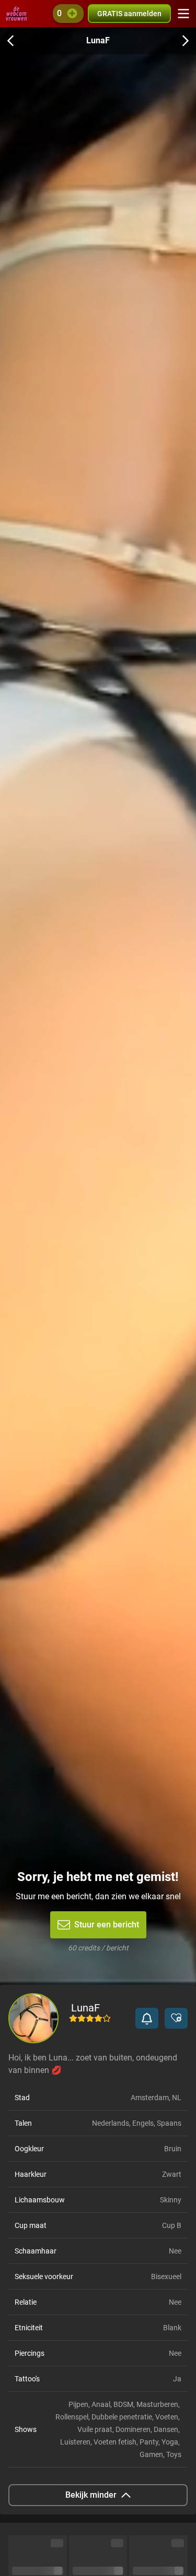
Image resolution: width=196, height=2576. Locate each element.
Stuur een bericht (107, 1925)
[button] (147, 2018)
